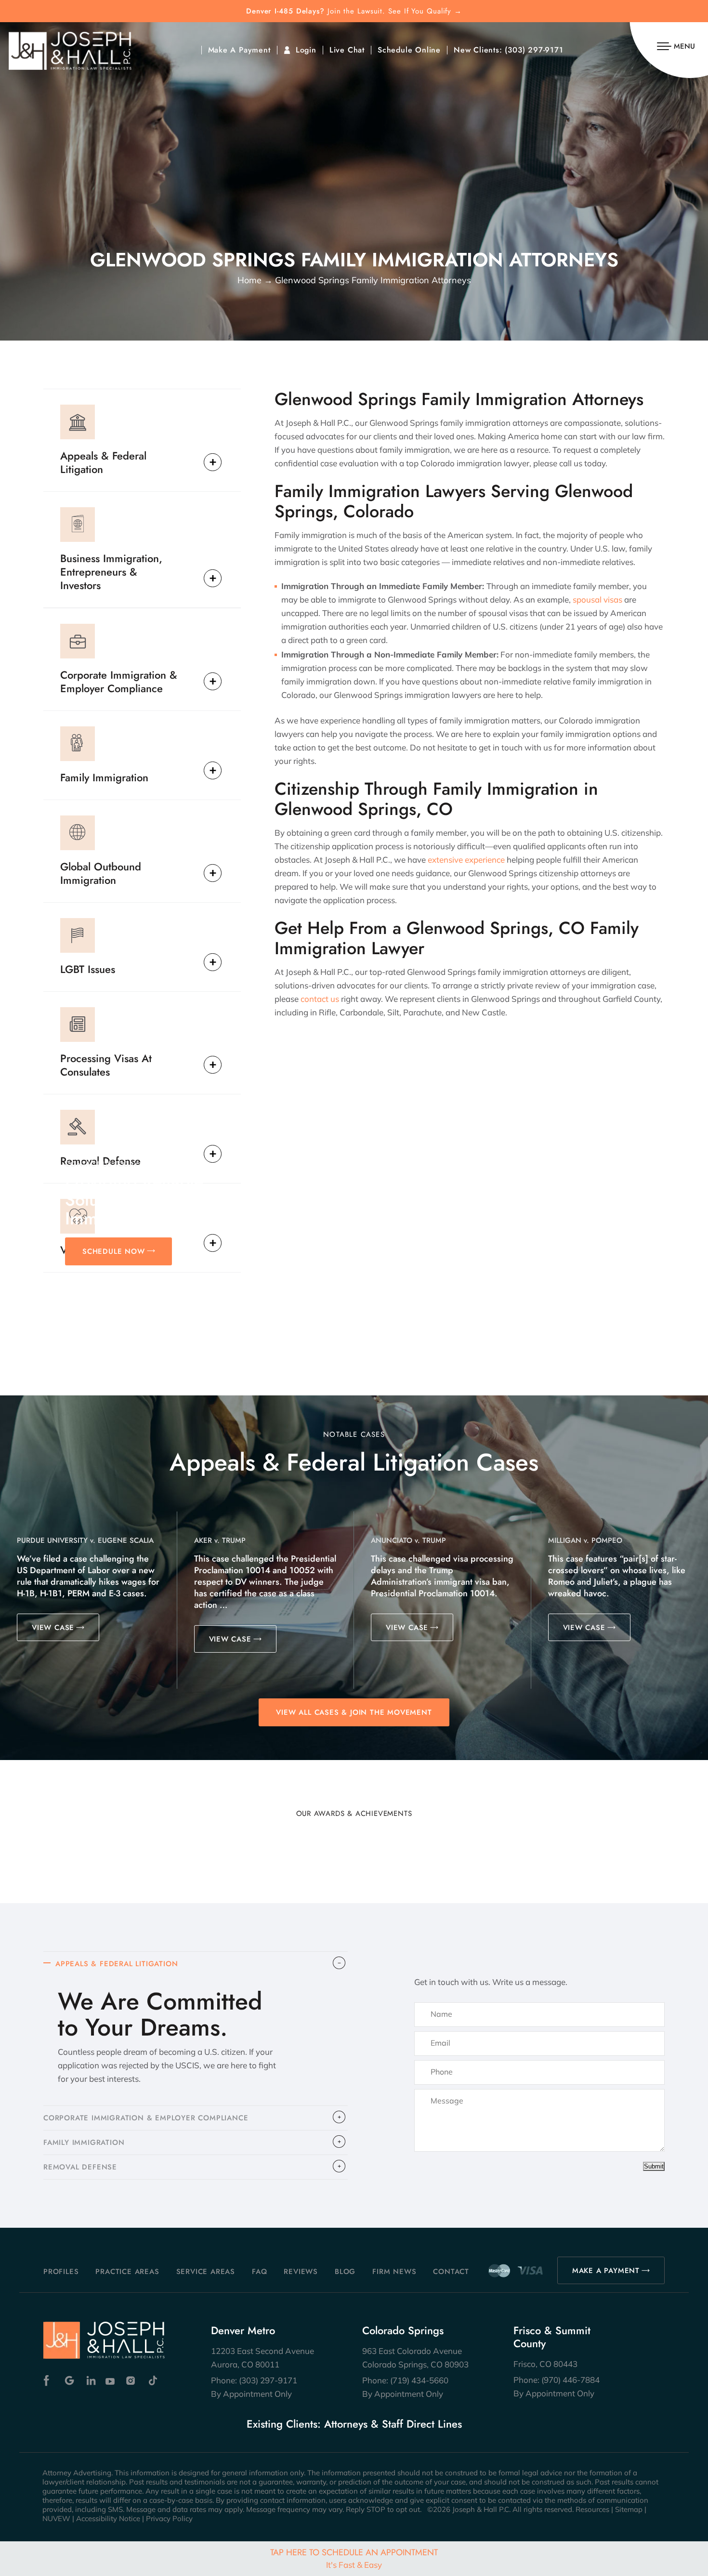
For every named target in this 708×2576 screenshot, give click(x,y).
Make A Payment (239, 50)
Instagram (132, 2381)
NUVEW (56, 2518)
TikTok (152, 2381)
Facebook (49, 2381)
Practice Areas (127, 2272)
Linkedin (90, 2381)
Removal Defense (100, 1160)
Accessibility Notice (108, 2518)
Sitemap (629, 2509)
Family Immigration (104, 777)
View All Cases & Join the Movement (354, 1712)
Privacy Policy (169, 2518)
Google (70, 2381)
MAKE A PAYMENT (606, 2271)
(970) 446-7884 (570, 2380)
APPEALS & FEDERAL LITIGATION (117, 1964)
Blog (345, 2272)
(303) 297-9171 (534, 50)
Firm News (394, 2272)
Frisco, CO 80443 (545, 2364)
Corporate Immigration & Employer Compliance (119, 681)
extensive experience (466, 860)
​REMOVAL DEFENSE (80, 2167)
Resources (592, 2509)
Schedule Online (409, 50)
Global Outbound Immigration (101, 873)
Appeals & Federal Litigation (103, 462)
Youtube (111, 2381)
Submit (654, 2166)
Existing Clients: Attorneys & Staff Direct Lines (354, 2424)
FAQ (259, 2272)
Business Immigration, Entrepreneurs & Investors (111, 571)
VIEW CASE (53, 1628)
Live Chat (347, 50)
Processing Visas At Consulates (106, 1065)
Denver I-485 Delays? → (354, 11)
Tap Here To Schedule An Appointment (354, 2558)
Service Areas (206, 2272)
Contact (451, 2272)
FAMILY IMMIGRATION (84, 2142)
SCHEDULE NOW (114, 1251)
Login (306, 50)
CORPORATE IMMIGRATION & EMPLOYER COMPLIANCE (146, 2118)
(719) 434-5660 (419, 2380)
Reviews (301, 2272)
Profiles (61, 2272)
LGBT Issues (88, 969)
